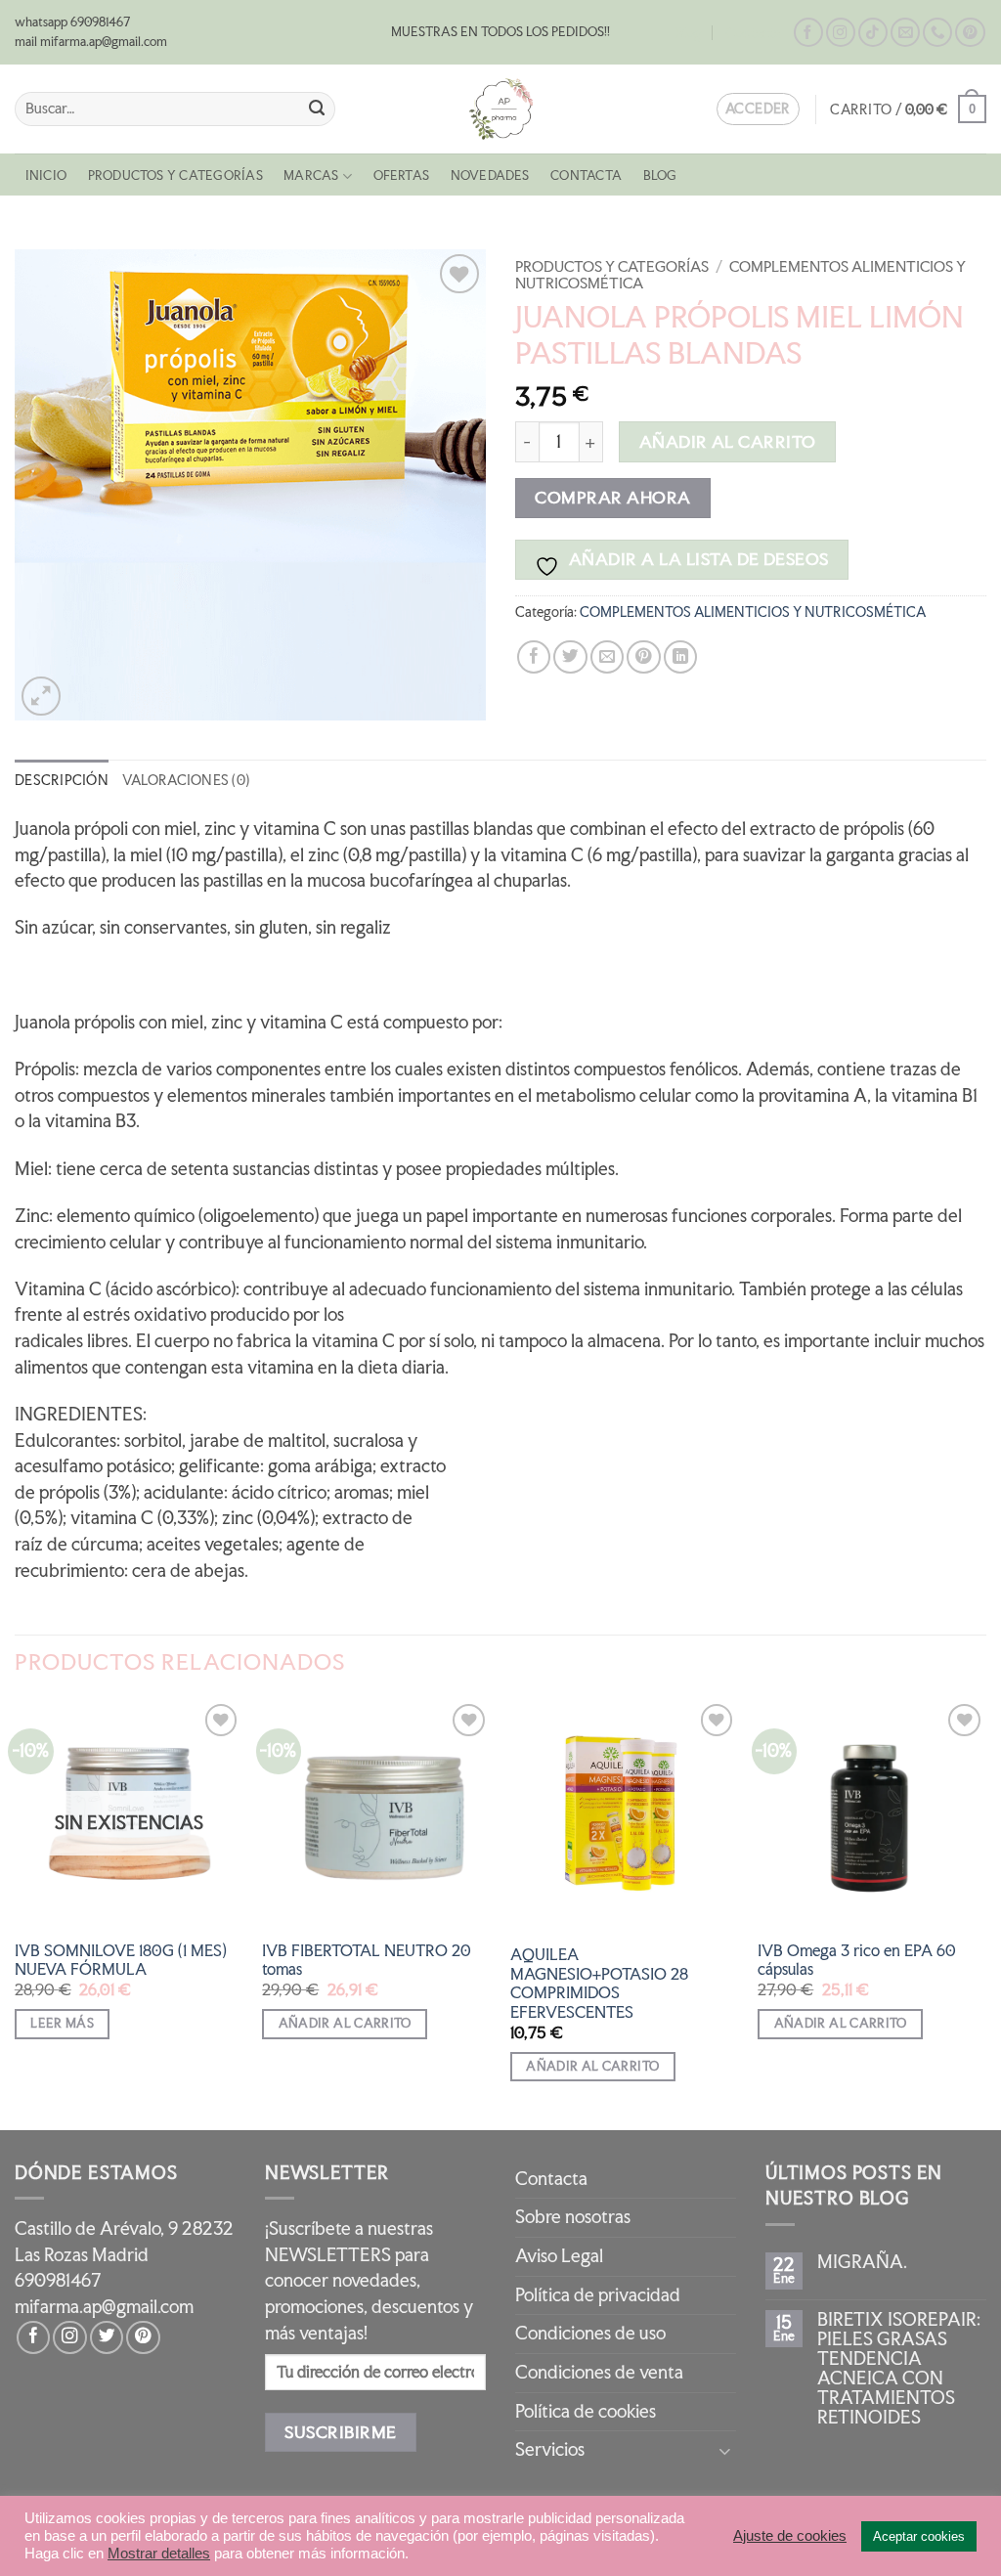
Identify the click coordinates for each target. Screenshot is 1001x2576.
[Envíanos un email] (905, 33)
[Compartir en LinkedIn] (680, 657)
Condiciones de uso (590, 2333)
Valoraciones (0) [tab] (186, 780)
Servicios (550, 2449)
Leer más (62, 2023)
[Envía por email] (607, 657)
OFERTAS (402, 175)
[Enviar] (316, 109)
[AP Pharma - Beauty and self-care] (500, 109)
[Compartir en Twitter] (570, 657)
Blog (689, 33)
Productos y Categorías (175, 175)
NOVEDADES (490, 175)
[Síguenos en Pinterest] (970, 33)
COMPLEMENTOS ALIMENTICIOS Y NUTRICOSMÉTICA (740, 275)
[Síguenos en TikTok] (873, 33)
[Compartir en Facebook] (534, 657)
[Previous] (16, 1913)
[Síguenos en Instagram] (841, 33)
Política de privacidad (598, 2295)
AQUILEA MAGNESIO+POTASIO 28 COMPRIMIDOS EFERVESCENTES (599, 1983)
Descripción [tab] (62, 780)
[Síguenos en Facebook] (808, 33)
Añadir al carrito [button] (345, 2023)
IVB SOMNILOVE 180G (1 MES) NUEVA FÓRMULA (121, 1960)
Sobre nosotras (573, 2217)
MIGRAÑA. (862, 2262)
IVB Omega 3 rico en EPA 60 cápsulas (857, 1960)
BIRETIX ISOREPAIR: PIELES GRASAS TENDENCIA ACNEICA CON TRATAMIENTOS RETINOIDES (899, 2369)
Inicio (46, 175)
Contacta (753, 33)
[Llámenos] (937, 33)
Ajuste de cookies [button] (790, 2536)
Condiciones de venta (599, 2372)
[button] (908, 109)
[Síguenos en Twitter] (107, 2337)
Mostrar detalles (159, 2554)
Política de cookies (586, 2411)
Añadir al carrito (728, 441)
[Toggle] (724, 2450)
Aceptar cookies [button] (919, 2536)
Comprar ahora (612, 497)
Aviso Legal (559, 2256)
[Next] (985, 1913)
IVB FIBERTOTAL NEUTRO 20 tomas (367, 1960)
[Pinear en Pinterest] (643, 657)
